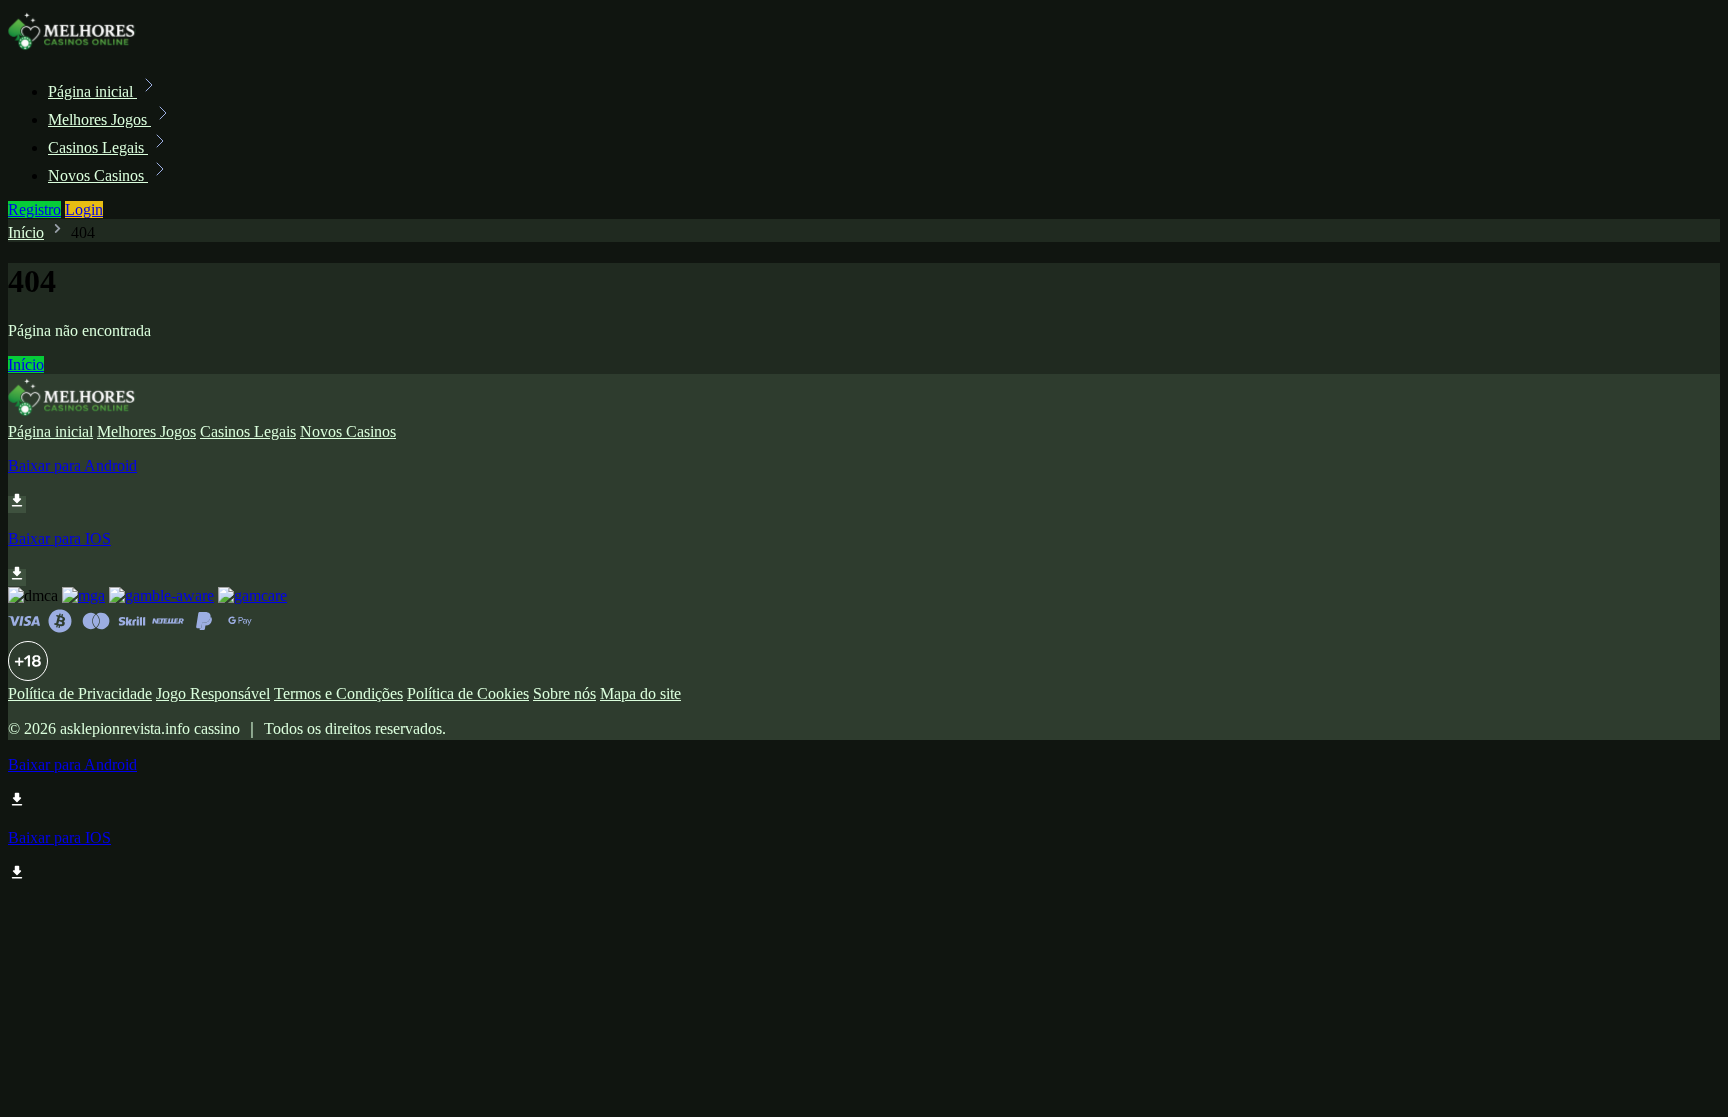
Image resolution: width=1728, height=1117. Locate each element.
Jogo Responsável (213, 693)
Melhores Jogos (99, 119)
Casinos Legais (98, 147)
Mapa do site (640, 693)
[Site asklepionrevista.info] (76, 47)
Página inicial (92, 91)
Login (84, 209)
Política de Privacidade (80, 693)
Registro (34, 209)
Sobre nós (564, 693)
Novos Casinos (98, 175)
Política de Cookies (468, 693)
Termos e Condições (338, 693)
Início (26, 232)
